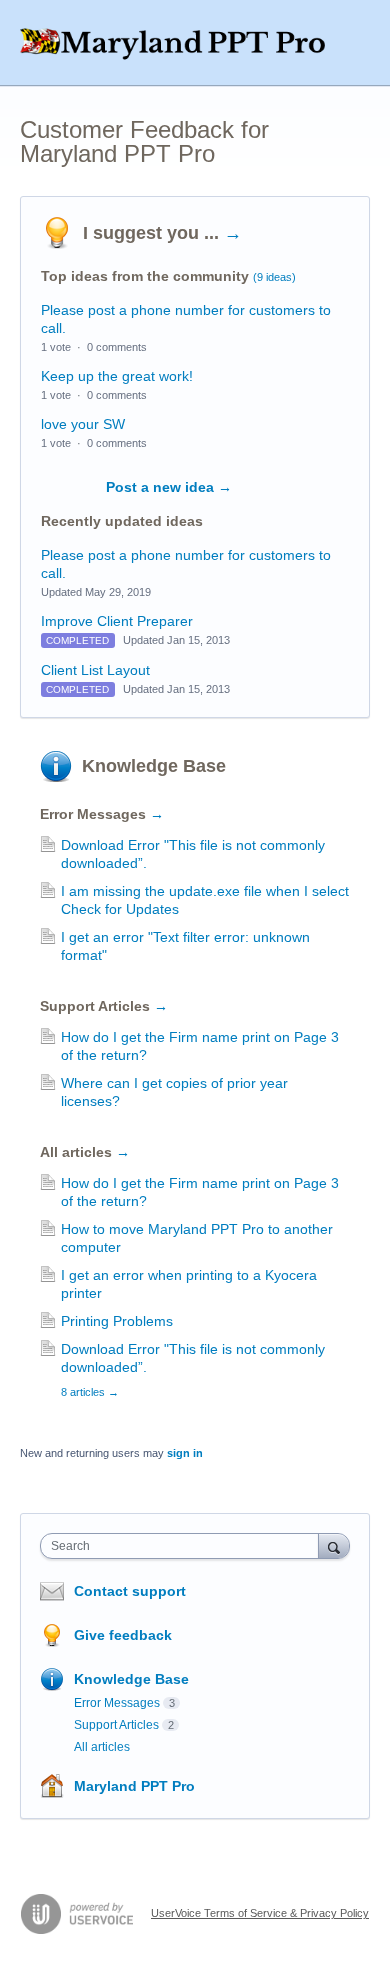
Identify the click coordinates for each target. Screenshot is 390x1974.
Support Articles (104, 1006)
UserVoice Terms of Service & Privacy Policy (260, 1913)
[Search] (334, 1545)
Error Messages (102, 814)
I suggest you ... (162, 233)
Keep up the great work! (117, 376)
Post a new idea (169, 487)
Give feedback (123, 1635)
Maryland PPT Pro (134, 1786)
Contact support (130, 1591)
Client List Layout (95, 670)
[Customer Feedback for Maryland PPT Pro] (195, 43)
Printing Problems (117, 1321)
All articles (85, 1152)
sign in (185, 1453)
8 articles (90, 1392)
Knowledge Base (154, 766)
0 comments (117, 347)
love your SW (83, 424)
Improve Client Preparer (117, 621)
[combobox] (184, 1546)
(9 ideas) (274, 277)
